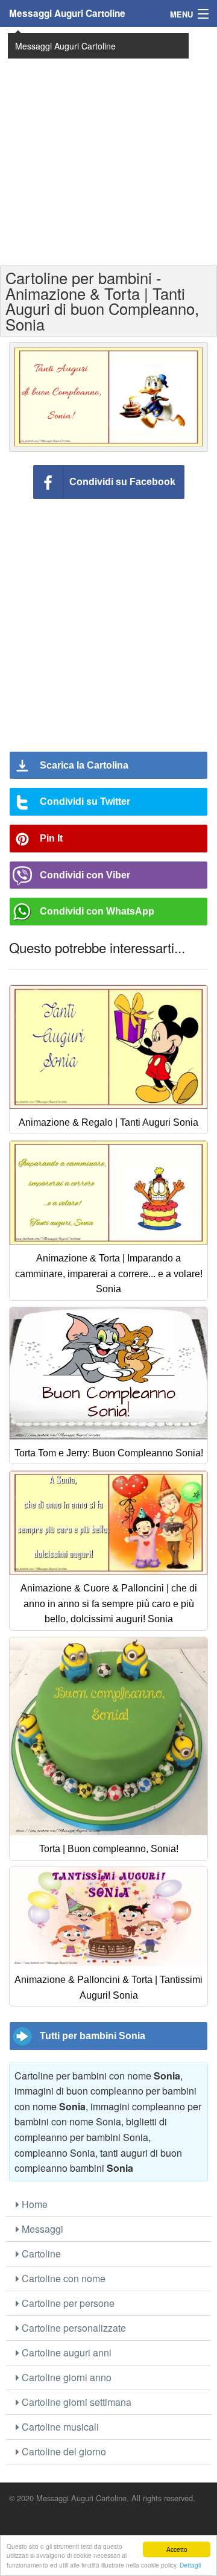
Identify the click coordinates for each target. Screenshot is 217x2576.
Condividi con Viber (85, 875)
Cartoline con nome (62, 2278)
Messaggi (41, 2229)
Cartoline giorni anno (65, 2377)
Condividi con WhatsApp (97, 911)
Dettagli (190, 2565)
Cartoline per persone (67, 2303)
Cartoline (40, 2254)
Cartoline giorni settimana (75, 2402)
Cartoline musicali (59, 2427)
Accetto (177, 2549)
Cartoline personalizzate (73, 2328)
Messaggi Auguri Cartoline (67, 13)
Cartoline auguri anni (65, 2352)
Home (33, 2204)
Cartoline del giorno (63, 2451)
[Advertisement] (108, 145)
